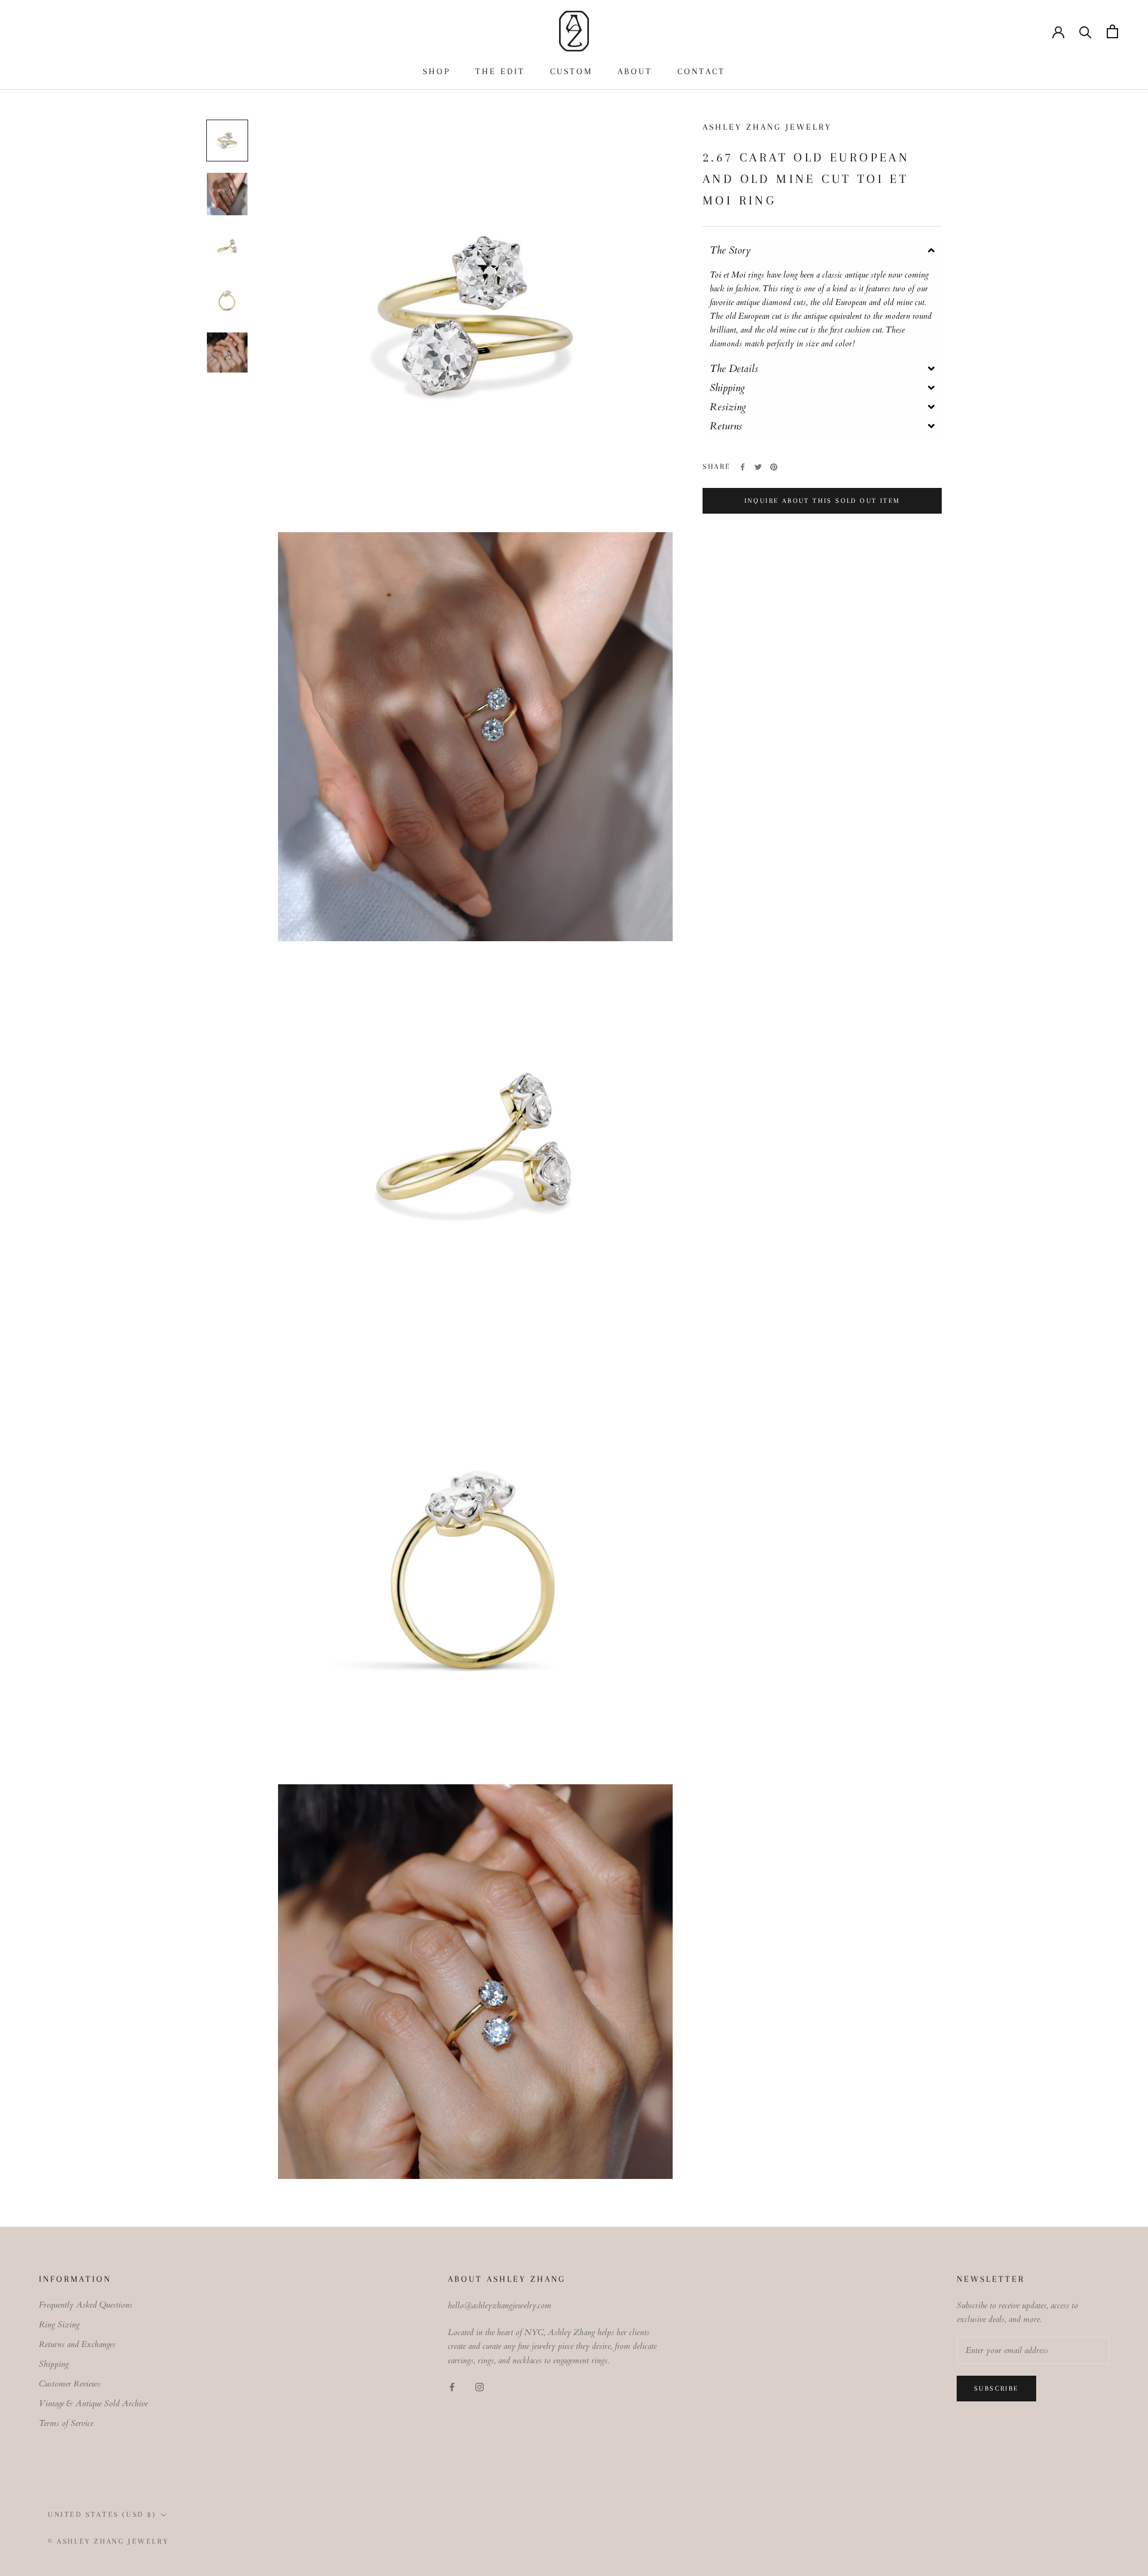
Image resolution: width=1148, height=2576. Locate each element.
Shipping (54, 2364)
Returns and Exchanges (77, 2344)
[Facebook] (743, 467)
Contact (701, 71)
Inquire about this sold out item (822, 501)
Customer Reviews (70, 2384)
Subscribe (996, 2389)
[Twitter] (758, 467)
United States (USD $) (102, 2514)
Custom (571, 71)
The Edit (500, 71)
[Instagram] (480, 2386)
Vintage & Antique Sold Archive (93, 2403)
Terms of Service (66, 2423)
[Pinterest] (774, 467)
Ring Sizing (59, 2325)
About (635, 71)
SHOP (436, 71)
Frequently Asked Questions (86, 2305)
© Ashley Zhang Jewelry (108, 2541)
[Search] (1086, 31)
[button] (822, 250)
